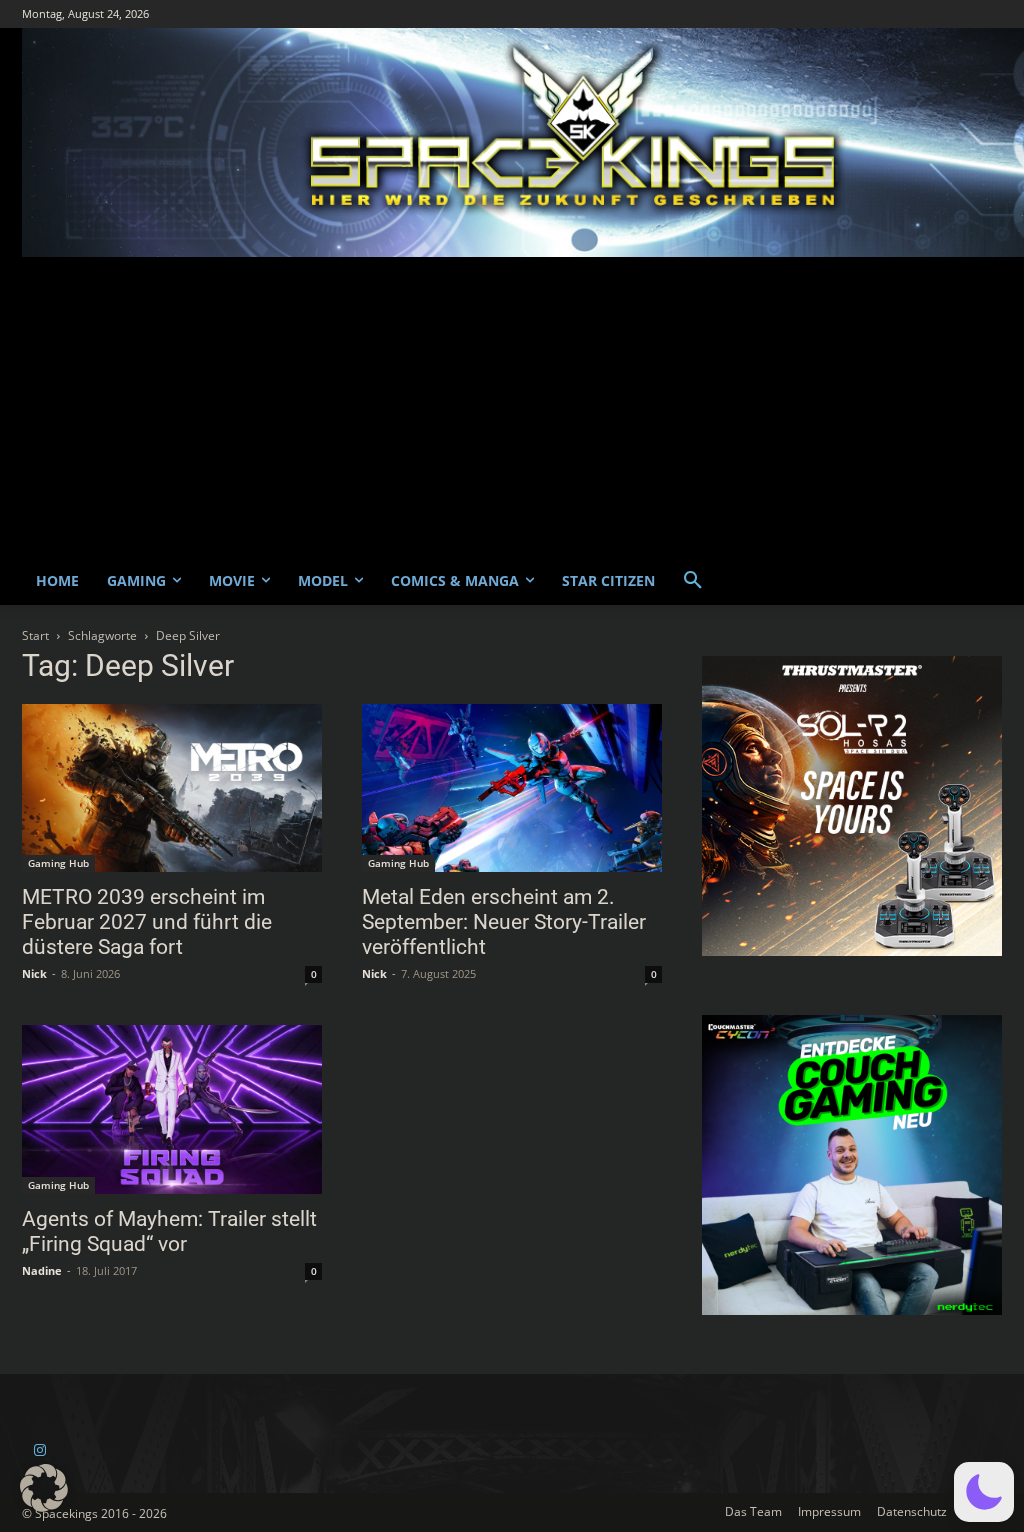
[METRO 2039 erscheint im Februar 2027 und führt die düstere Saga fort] (172, 788)
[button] (693, 581)
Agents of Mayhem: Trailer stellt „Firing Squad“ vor (169, 1231)
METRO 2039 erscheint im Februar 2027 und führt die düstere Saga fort (147, 922)
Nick (34, 973)
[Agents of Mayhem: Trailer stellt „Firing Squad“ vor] (172, 1109)
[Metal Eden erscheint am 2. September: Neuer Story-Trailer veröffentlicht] (512, 788)
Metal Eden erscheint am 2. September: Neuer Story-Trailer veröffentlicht (504, 922)
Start (35, 635)
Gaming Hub (58, 863)
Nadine (42, 1270)
